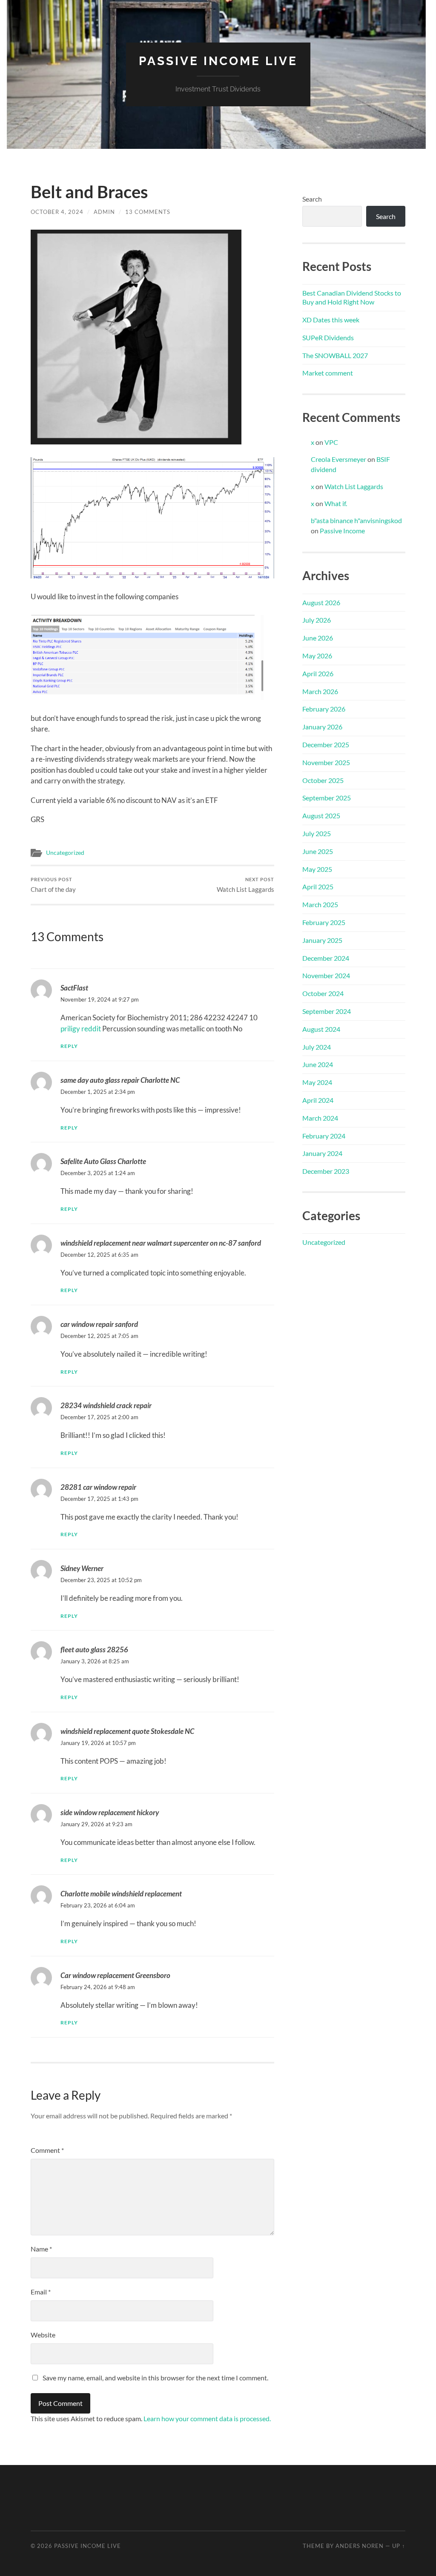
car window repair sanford (99, 1324)
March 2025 (320, 904)
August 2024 (321, 1029)
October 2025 (323, 780)
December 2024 (326, 958)
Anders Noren (360, 2546)
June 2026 (318, 638)
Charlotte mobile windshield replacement (121, 1894)
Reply (69, 1046)
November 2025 (326, 762)
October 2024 (323, 993)
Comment (47, 2150)
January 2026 (322, 727)
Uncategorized (65, 853)
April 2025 (318, 887)
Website (43, 2335)
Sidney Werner (82, 1568)
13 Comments (148, 212)
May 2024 (317, 1082)
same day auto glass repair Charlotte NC (120, 1080)
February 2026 (324, 709)
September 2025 (327, 798)
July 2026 (317, 620)
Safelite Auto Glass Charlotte (103, 1161)
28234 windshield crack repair (106, 1405)
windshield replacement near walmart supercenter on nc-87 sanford (161, 1243)
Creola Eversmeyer (338, 459)
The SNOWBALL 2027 (335, 355)
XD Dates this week (331, 320)
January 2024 (322, 1153)
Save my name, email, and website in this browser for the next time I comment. (155, 2378)
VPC (331, 442)
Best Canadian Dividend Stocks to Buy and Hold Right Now (352, 297)
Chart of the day (53, 885)
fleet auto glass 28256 (94, 1649)
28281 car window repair (98, 1487)
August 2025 (321, 815)
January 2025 (322, 940)
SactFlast (74, 988)
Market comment (328, 373)
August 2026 (321, 602)
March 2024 (320, 1118)
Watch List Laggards (245, 885)
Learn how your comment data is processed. (207, 2418)
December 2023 (326, 1171)
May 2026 (317, 656)
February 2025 (324, 922)
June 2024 (318, 1064)
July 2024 (317, 1047)
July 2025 (317, 833)
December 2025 (326, 744)
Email (41, 2292)
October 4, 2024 (57, 212)
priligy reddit (81, 1029)
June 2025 (318, 851)
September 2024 (327, 1011)
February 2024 (324, 1136)
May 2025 (317, 869)
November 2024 (326, 975)
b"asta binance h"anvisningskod (356, 520)
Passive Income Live (218, 61)
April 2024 (318, 1100)
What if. (336, 503)
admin (104, 212)
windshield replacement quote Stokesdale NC (127, 1731)
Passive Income (342, 531)
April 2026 (318, 673)
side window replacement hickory (110, 1812)
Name (41, 2249)
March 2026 (320, 691)
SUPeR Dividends (328, 337)
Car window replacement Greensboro (115, 1975)
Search (312, 199)
